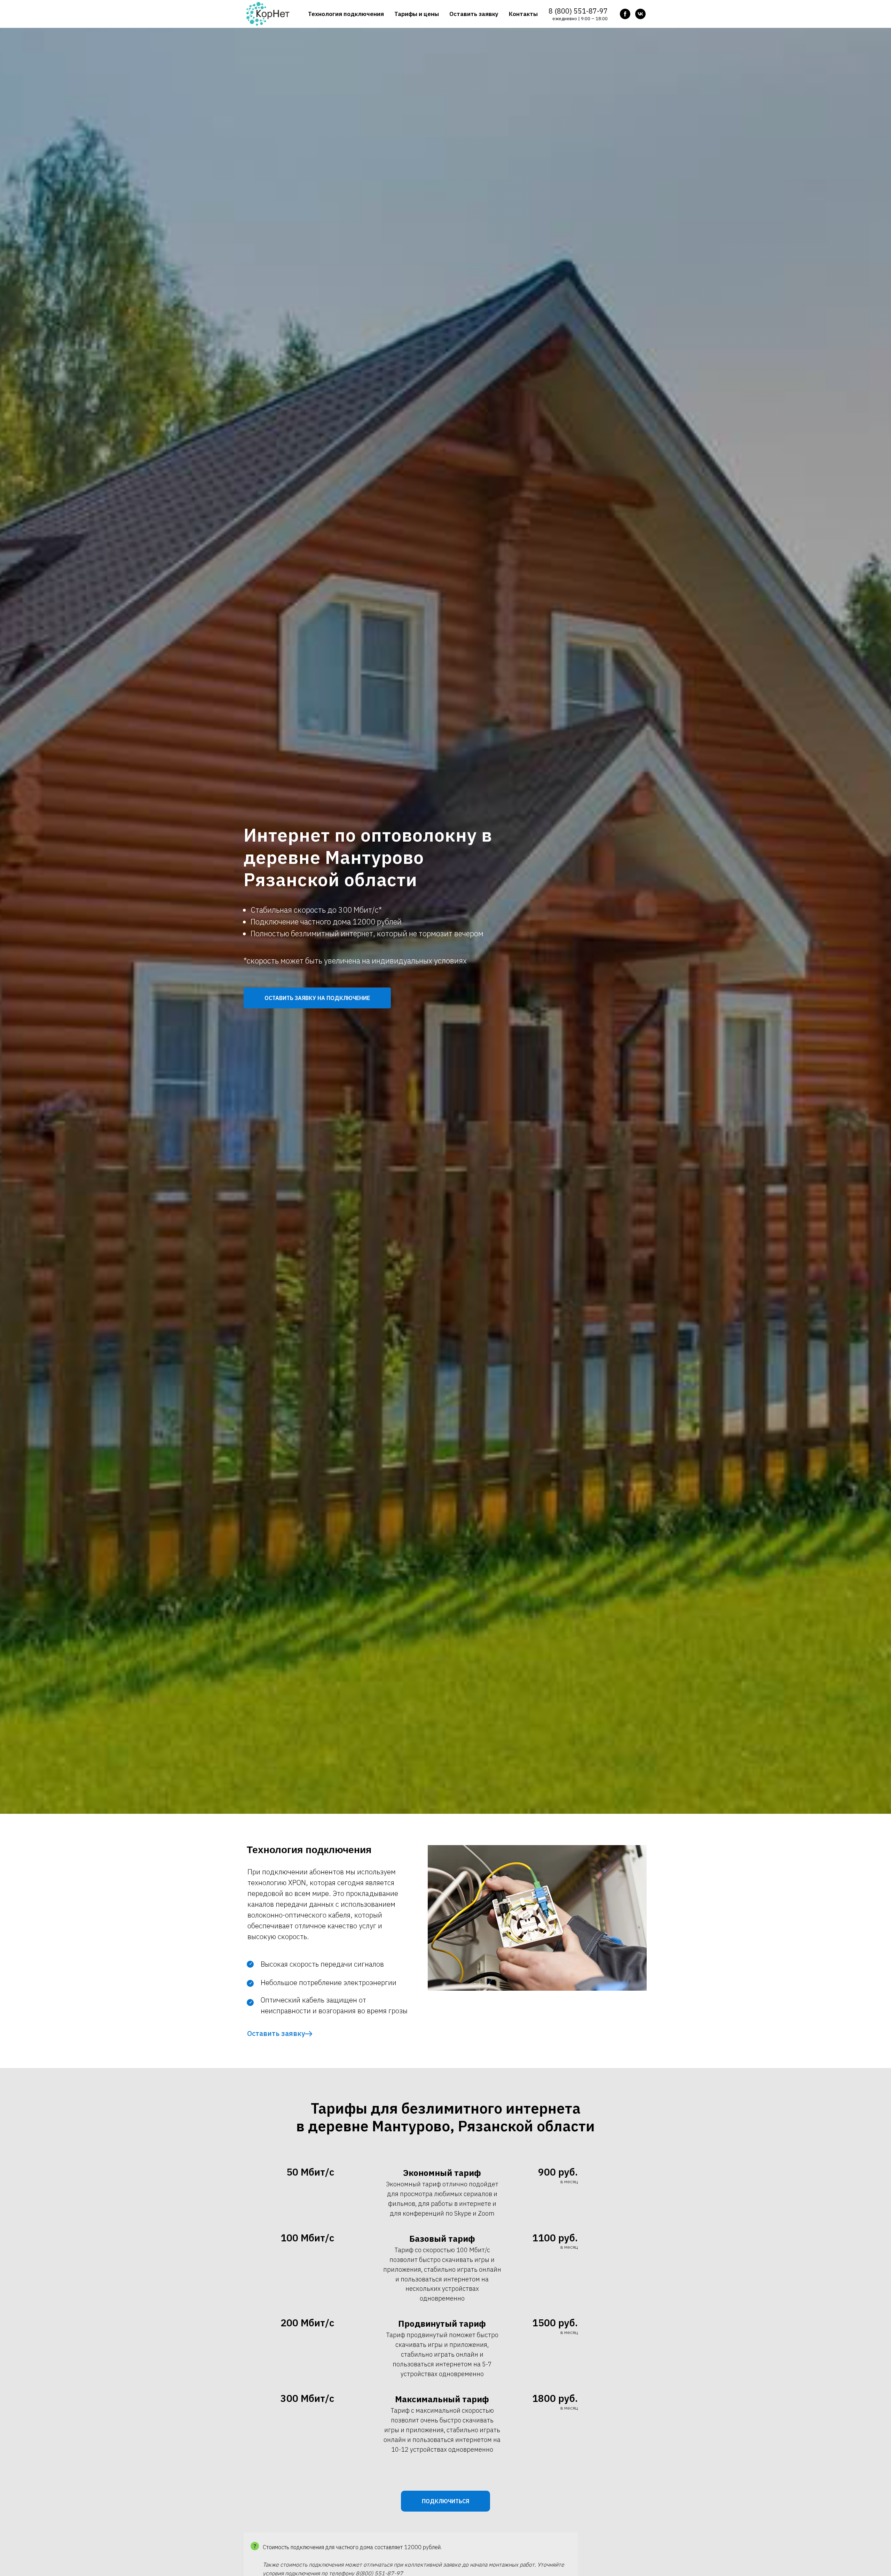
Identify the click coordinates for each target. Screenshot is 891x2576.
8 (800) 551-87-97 (578, 11)
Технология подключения (346, 14)
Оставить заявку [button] (474, 14)
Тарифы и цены (417, 14)
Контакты (523, 14)
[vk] (640, 14)
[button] (317, 998)
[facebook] (625, 14)
